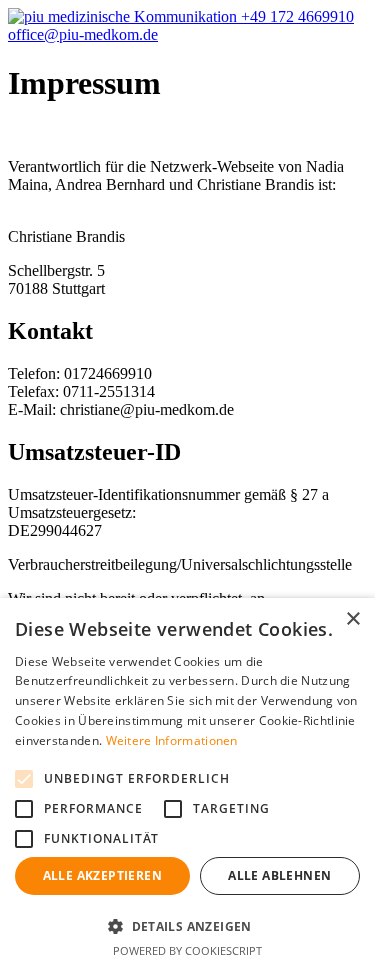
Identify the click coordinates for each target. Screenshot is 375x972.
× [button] (352, 619)
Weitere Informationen (172, 740)
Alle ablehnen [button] (279, 875)
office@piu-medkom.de (83, 34)
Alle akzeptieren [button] (102, 875)
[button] (187, 925)
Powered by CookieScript (187, 950)
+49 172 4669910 (297, 16)
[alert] (187, 785)
